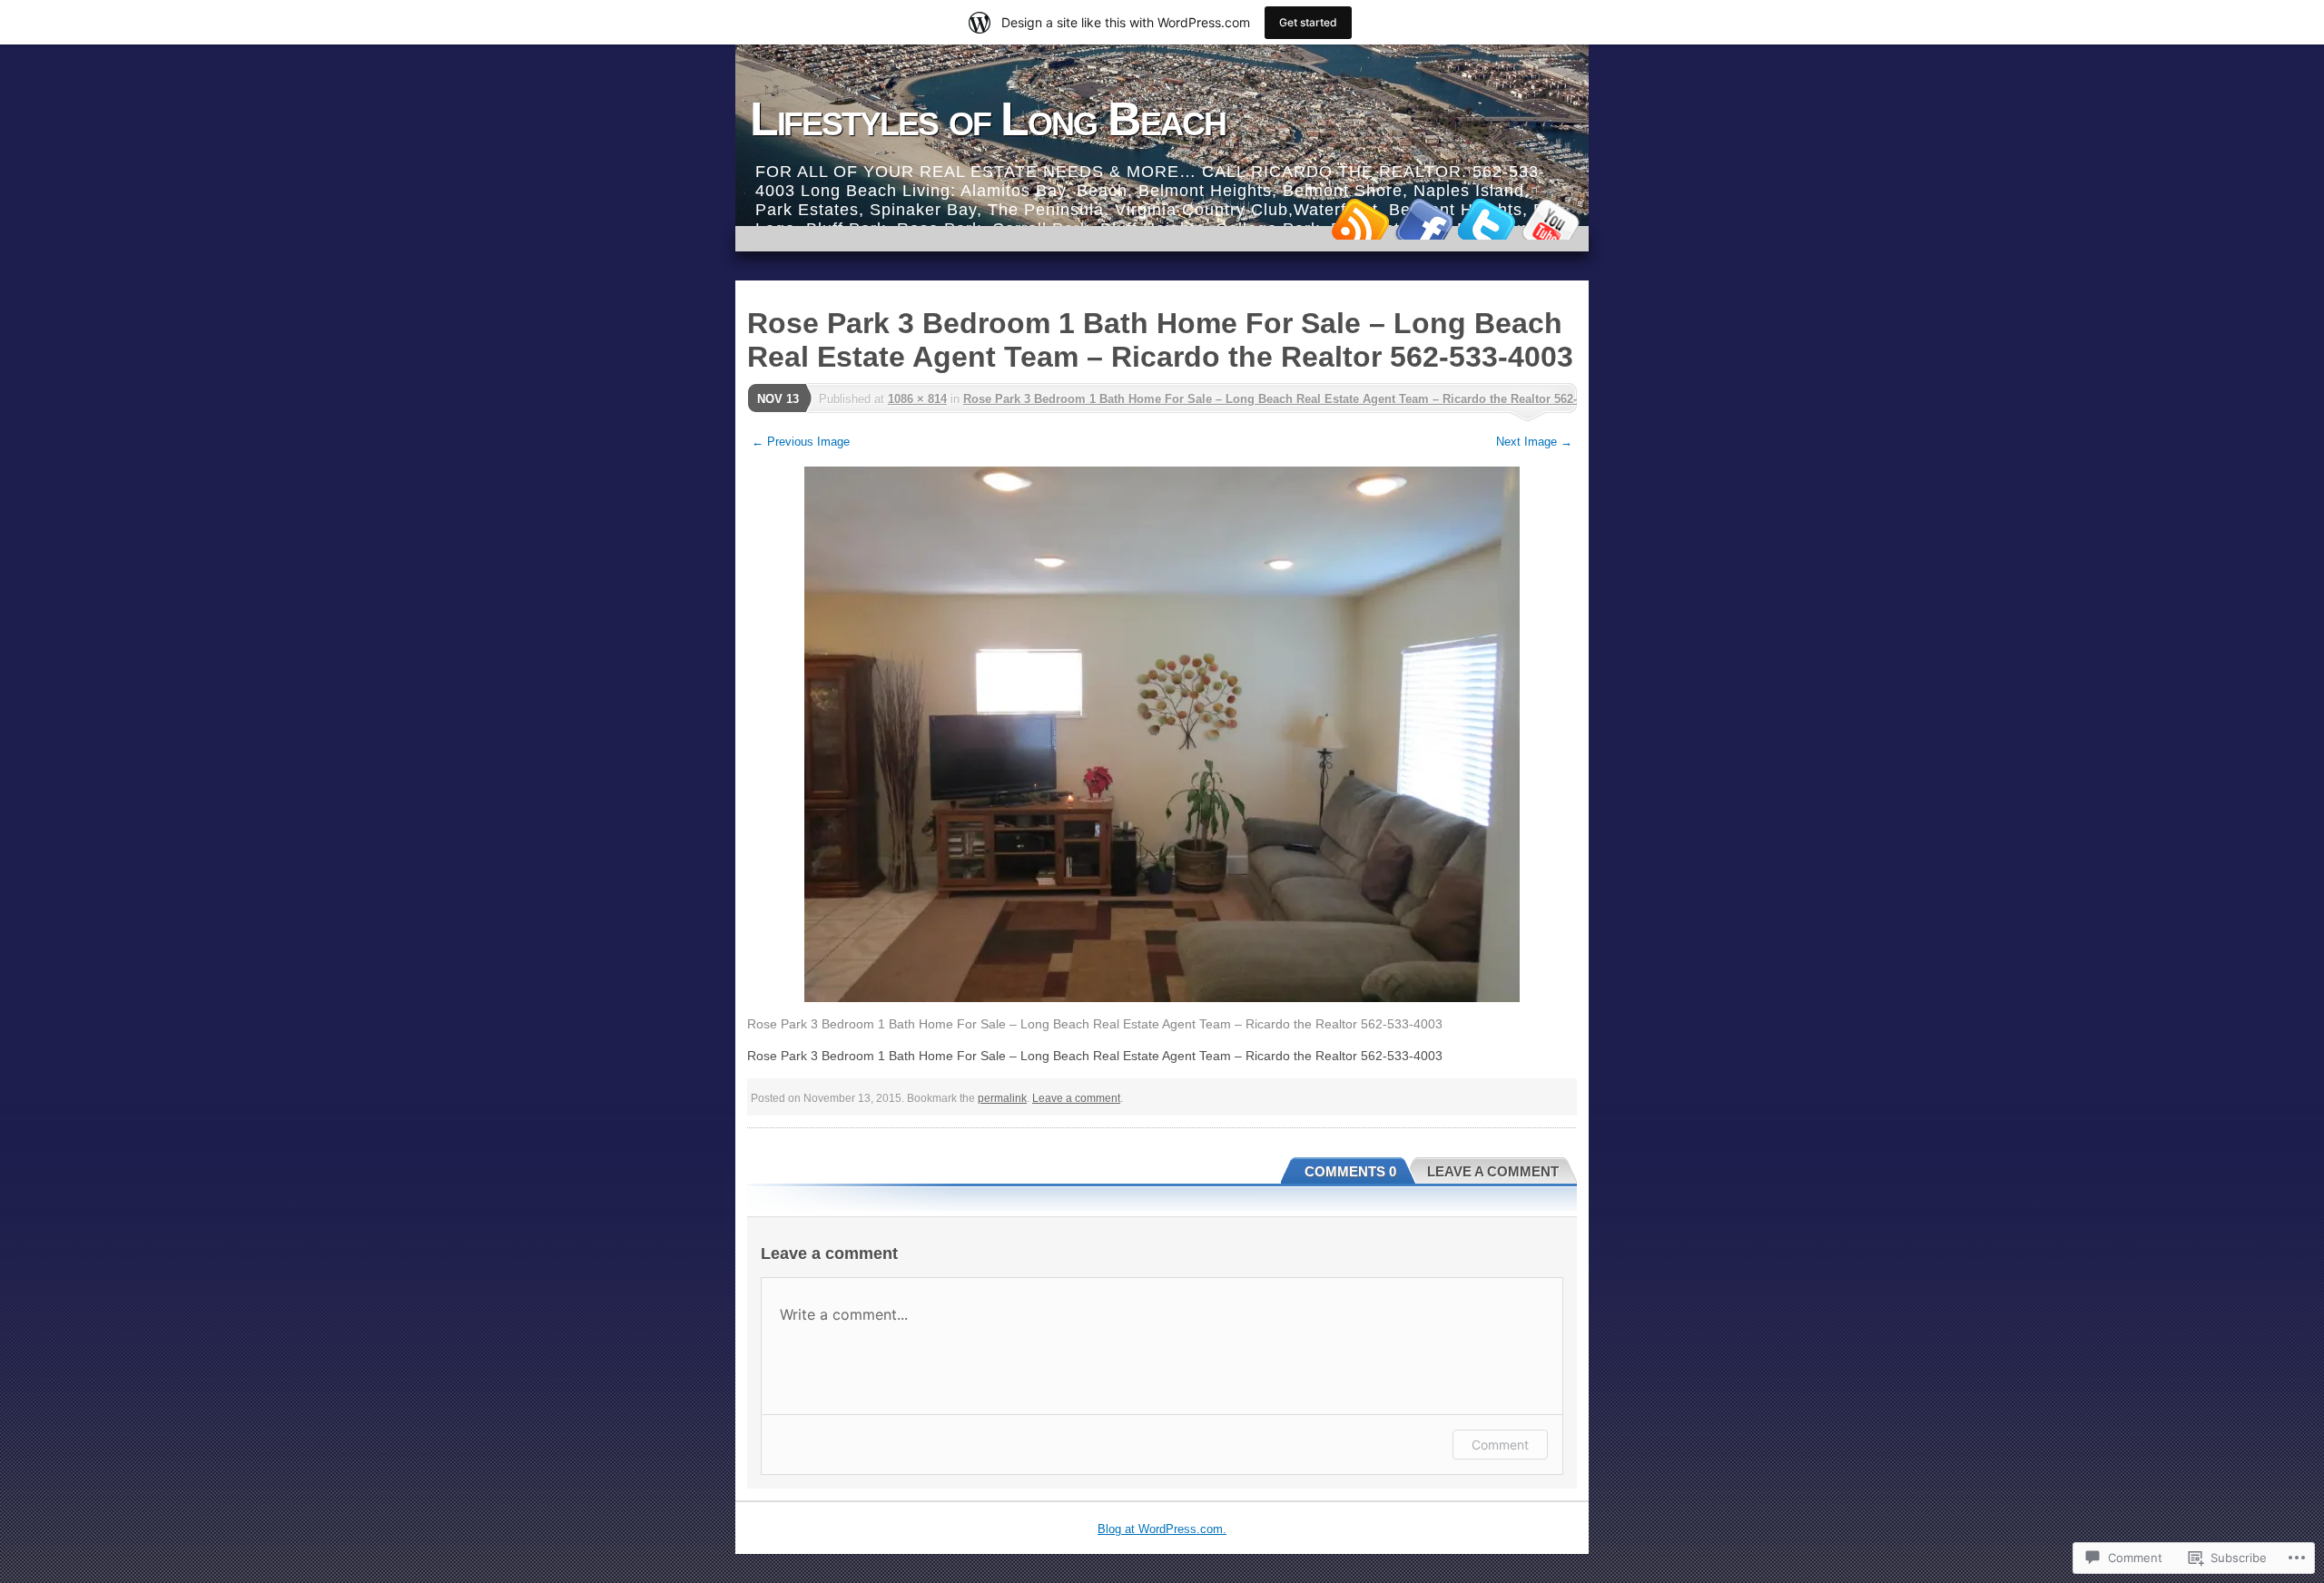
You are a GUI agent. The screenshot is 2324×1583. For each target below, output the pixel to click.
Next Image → (1534, 442)
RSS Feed (1360, 219)
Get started (1308, 22)
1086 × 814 (917, 399)
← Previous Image (801, 442)
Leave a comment (1076, 1098)
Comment (1500, 1445)
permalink (1002, 1098)
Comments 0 (1350, 1171)
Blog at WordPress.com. (1162, 1529)
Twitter (1487, 219)
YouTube (1551, 219)
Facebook (1423, 219)
